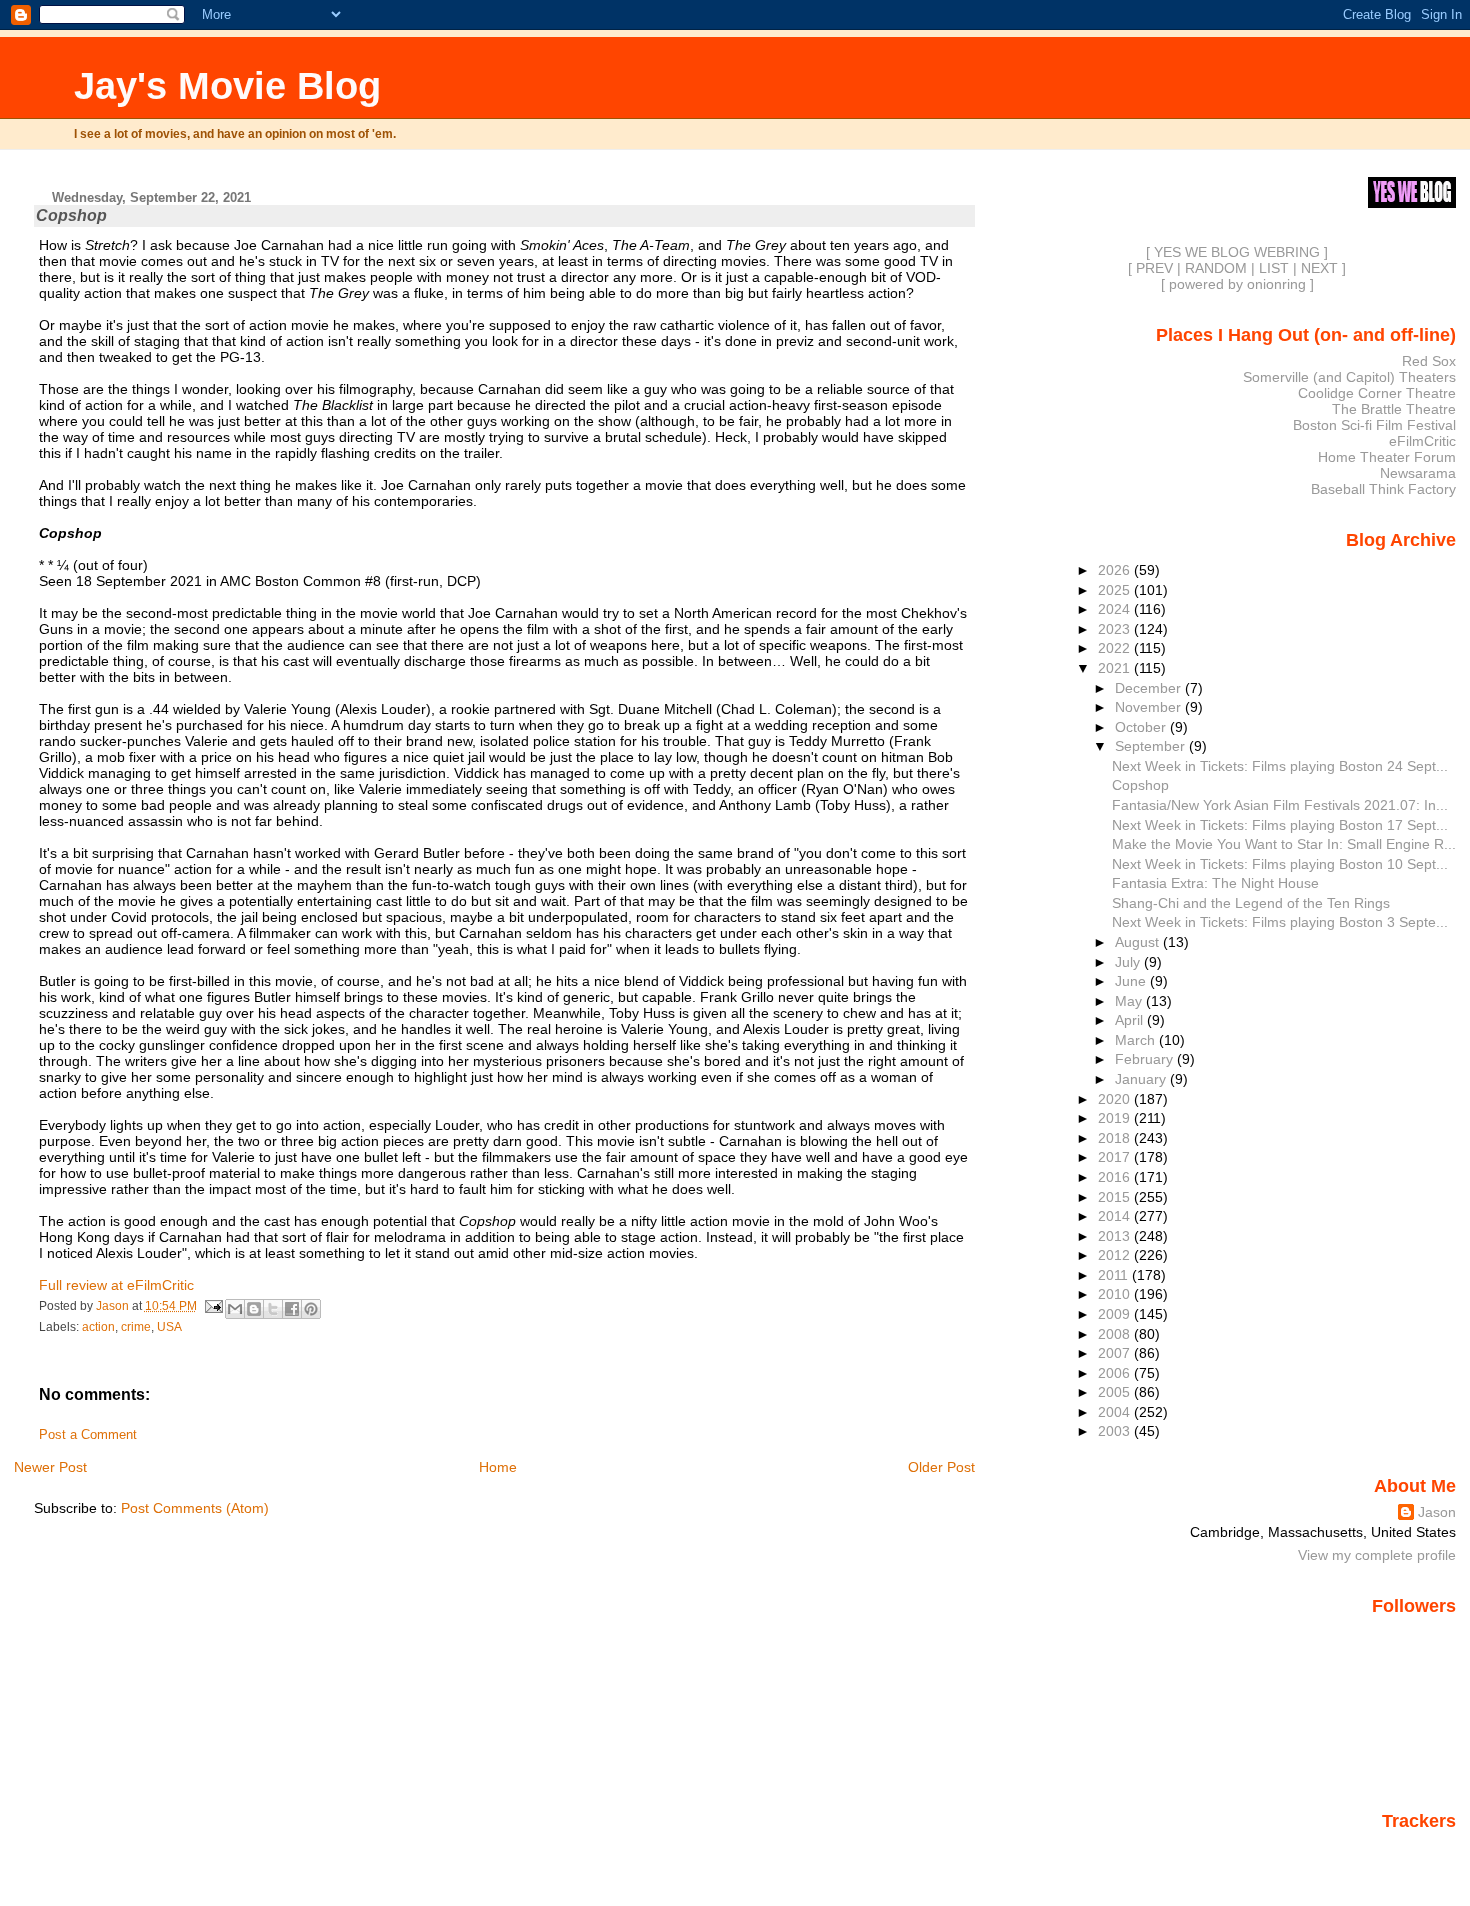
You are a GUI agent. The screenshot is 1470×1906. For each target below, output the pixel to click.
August (1139, 942)
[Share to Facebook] (292, 1309)
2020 (1116, 1099)
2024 (1116, 609)
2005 (1116, 1392)
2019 (1116, 1118)
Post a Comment (88, 1435)
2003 (1116, 1431)
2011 (1115, 1275)
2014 (1116, 1216)
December (1150, 688)
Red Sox (1429, 361)
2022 (1116, 648)
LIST (1274, 268)
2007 (1116, 1353)
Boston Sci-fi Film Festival (1374, 425)
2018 (1116, 1138)
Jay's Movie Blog (227, 85)
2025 (1116, 590)
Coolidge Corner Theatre (1377, 393)
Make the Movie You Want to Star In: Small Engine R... (1284, 844)
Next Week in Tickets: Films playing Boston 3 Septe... (1280, 922)
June (1132, 981)
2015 (1116, 1197)
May (1130, 1001)
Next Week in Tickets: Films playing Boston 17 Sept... (1280, 825)
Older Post (941, 1467)
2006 (1116, 1373)
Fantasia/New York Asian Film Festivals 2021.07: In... (1280, 805)
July (1129, 962)
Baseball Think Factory (1383, 489)
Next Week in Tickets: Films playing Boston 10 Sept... (1280, 864)
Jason (1437, 1512)
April (1131, 1020)
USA (169, 1327)
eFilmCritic (1422, 441)
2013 (1116, 1236)
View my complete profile (1377, 1555)
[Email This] (235, 1309)
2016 (1116, 1177)
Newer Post (50, 1467)
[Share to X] (273, 1309)
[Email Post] (213, 1306)
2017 (1116, 1157)
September (1152, 746)
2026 (1116, 570)
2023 (1116, 629)
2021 (1116, 668)
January (1142, 1079)
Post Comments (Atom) (195, 1508)
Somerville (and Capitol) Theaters (1349, 377)
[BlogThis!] (254, 1309)
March (1137, 1040)
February (1146, 1059)
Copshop (1140, 785)
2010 (1116, 1294)
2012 (1116, 1255)
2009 (1116, 1314)
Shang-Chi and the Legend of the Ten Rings (1251, 903)
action (98, 1327)
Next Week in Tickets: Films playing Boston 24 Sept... (1280, 766)
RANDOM (1216, 268)
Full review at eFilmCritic (116, 1285)
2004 (1116, 1412)
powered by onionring (1237, 284)
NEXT (1319, 268)
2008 (1116, 1334)
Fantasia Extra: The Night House (1215, 883)
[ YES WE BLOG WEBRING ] (1237, 252)
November (1150, 707)
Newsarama (1418, 473)
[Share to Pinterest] (311, 1309)
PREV (1154, 268)
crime (136, 1327)
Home (498, 1467)
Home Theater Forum (1387, 457)
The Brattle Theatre (1394, 409)
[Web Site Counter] (1421, 1849)
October (1142, 727)
